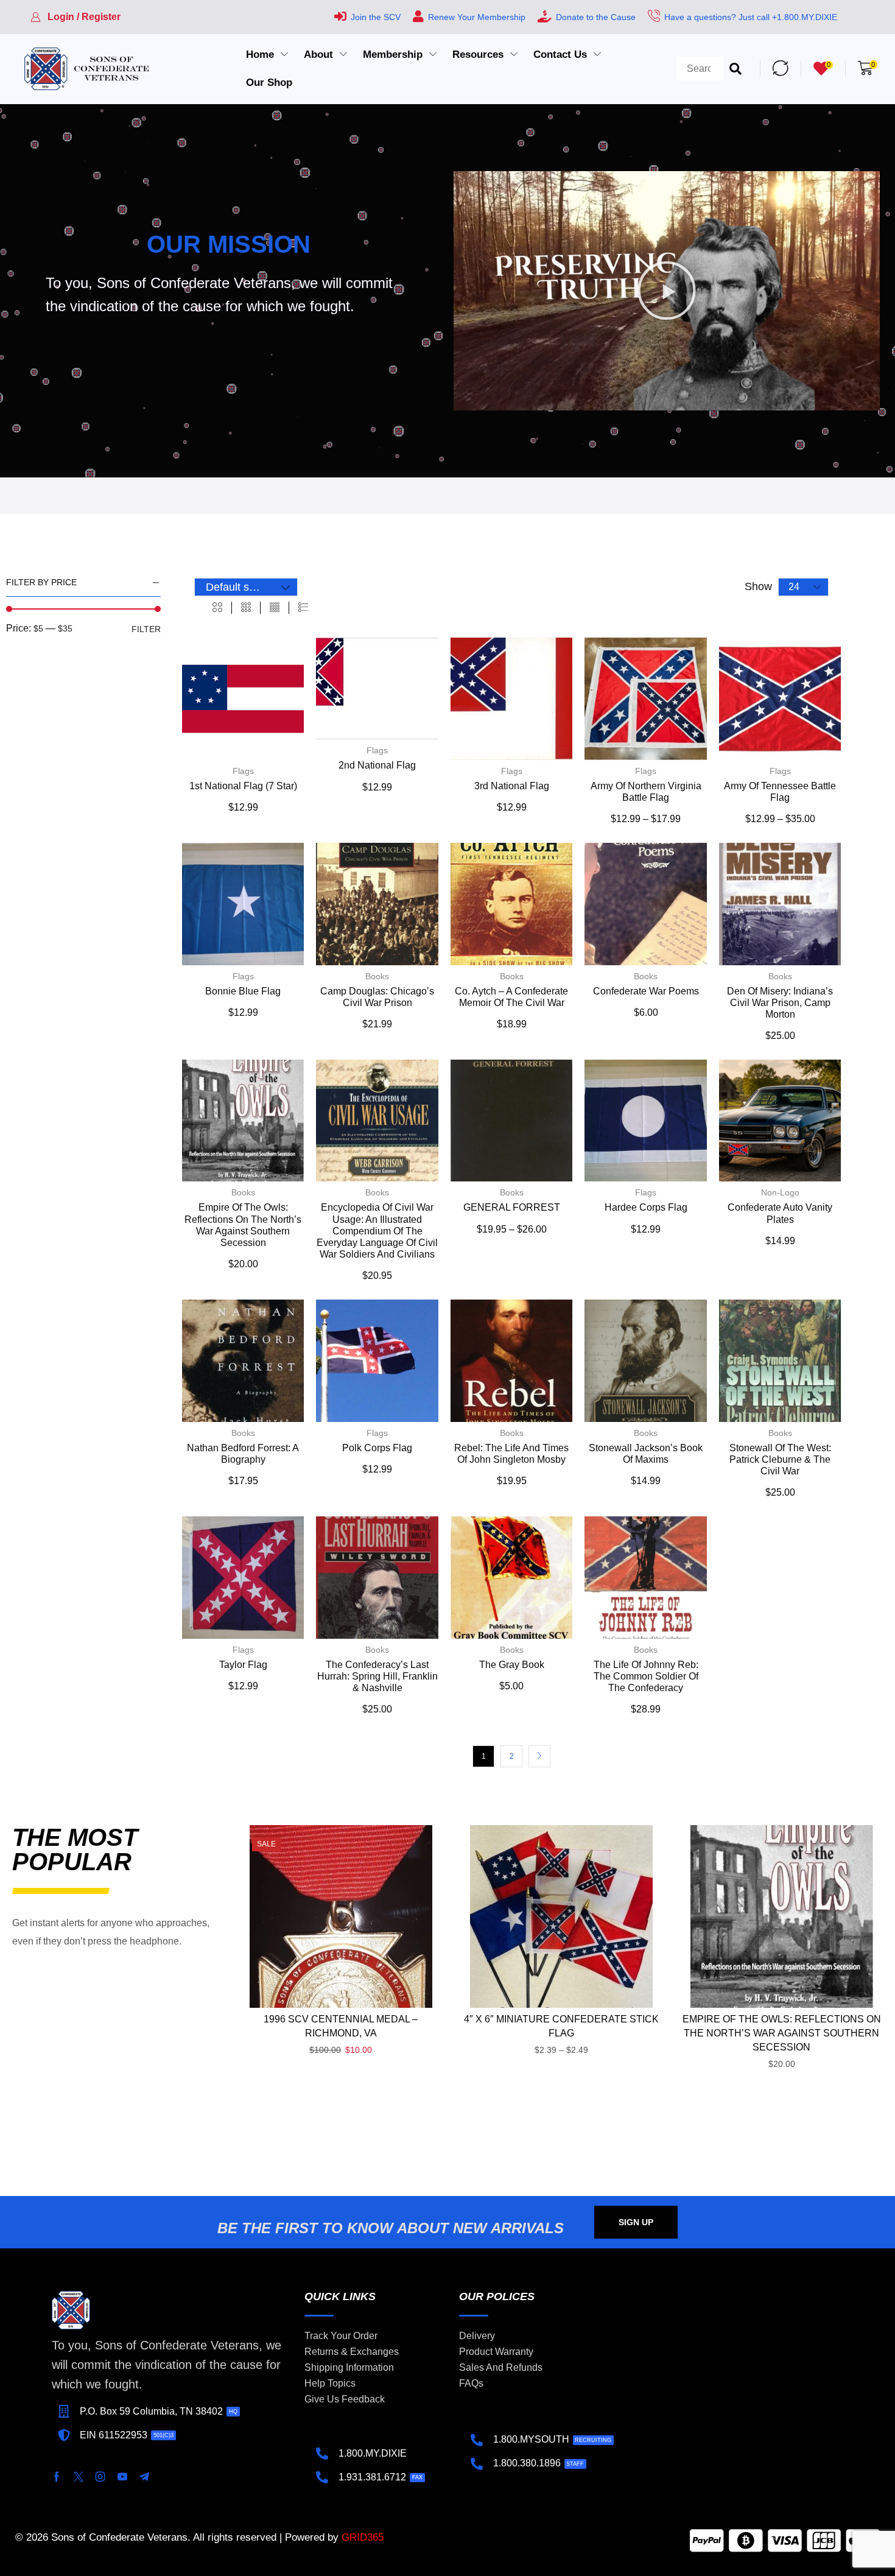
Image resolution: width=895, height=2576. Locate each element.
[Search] (735, 69)
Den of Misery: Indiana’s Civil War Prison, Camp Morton (780, 1003)
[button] (75, 17)
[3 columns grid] (246, 608)
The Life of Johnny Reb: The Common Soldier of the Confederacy (646, 1676)
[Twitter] (79, 2477)
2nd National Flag (377, 765)
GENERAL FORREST (512, 1207)
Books (377, 976)
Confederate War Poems (646, 991)
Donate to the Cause (596, 17)
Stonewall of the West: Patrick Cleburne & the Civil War (780, 1459)
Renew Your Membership (477, 17)
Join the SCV (376, 17)
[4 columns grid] (275, 608)
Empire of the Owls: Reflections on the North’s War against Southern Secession (782, 2033)
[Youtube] (122, 2477)
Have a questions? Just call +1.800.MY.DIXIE (751, 17)
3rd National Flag (512, 786)
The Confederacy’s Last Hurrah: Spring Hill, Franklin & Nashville (377, 1676)
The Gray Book (512, 1665)
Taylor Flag (243, 1665)
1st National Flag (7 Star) (243, 786)
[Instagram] (100, 2477)
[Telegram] (144, 2477)
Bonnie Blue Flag (243, 991)
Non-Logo (780, 1192)
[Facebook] (57, 2477)
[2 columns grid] (217, 608)
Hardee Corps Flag (646, 1207)
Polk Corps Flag (377, 1448)
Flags (243, 771)
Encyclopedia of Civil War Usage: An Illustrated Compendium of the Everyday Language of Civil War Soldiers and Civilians (377, 1231)
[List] (303, 608)
